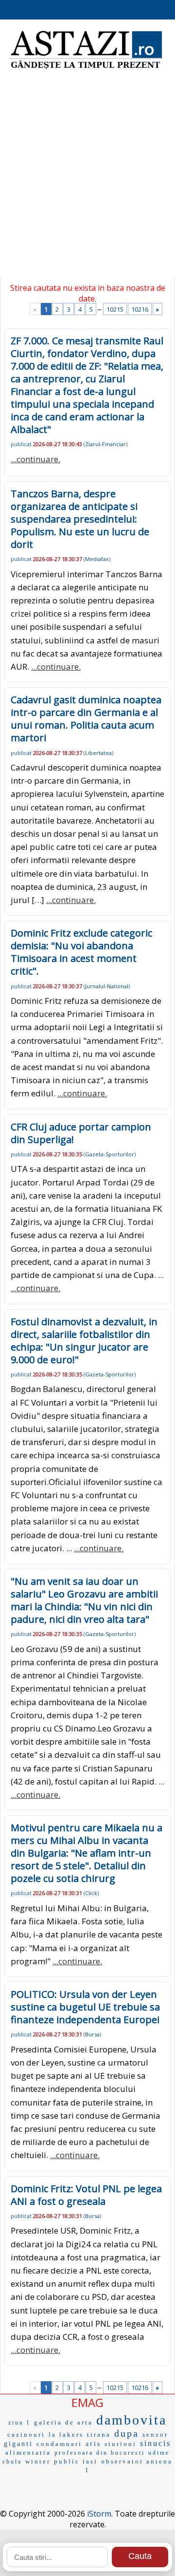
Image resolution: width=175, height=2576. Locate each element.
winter (38, 2461)
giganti (18, 2444)
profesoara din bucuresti (100, 2453)
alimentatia (28, 2453)
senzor (155, 2435)
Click (91, 1893)
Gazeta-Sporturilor (110, 1154)
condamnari (59, 2444)
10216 (140, 309)
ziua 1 (19, 2423)
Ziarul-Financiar (105, 444)
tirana (99, 2435)
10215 (115, 309)
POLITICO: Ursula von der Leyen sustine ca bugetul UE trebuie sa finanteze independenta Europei (85, 2007)
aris (93, 2444)
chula (12, 2462)
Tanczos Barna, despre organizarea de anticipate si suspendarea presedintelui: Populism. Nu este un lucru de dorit (80, 519)
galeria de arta (63, 2422)
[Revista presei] (85, 68)
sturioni (121, 2444)
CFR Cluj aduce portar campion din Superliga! (81, 1133)
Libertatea (98, 753)
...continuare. (35, 459)
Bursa (92, 2034)
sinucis (156, 2443)
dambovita (131, 2420)
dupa (127, 2433)
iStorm (99, 2514)
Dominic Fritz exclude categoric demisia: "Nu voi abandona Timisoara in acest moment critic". (81, 952)
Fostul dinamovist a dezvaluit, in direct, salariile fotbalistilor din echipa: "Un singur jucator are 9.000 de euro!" (84, 1341)
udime (159, 2453)
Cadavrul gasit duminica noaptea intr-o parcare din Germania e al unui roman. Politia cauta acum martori (86, 719)
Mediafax (97, 559)
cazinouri (26, 2435)
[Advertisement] (87, 180)
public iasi (76, 2461)
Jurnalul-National (107, 986)
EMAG (87, 2402)
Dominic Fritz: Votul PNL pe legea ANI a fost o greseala (86, 2195)
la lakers (66, 2435)
